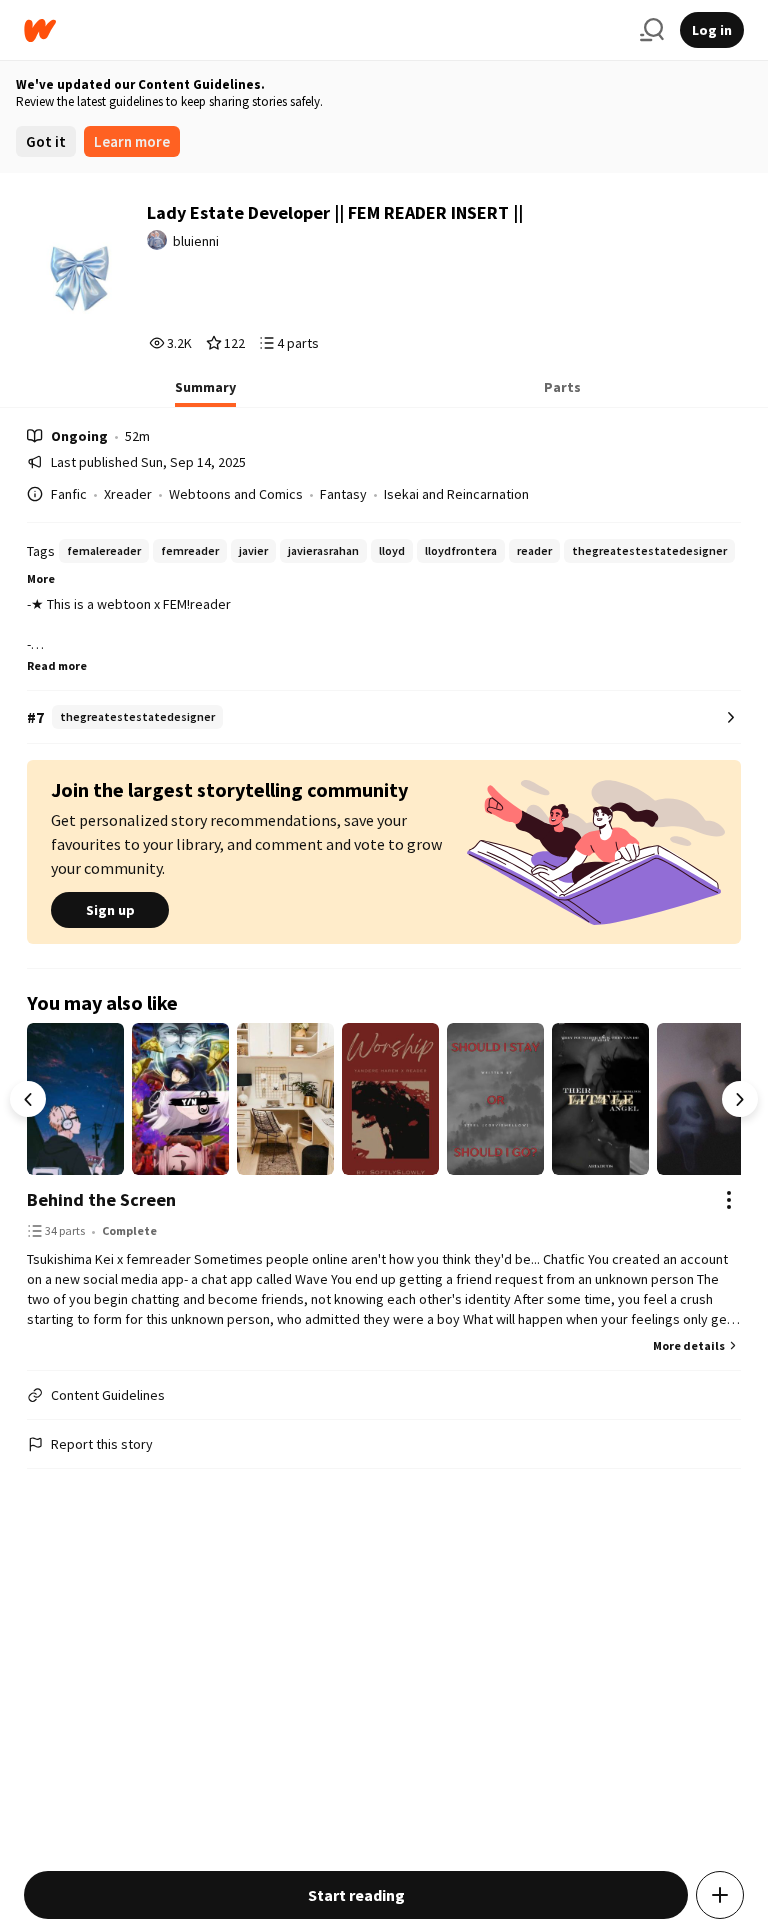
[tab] (205, 393)
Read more (57, 665)
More (41, 578)
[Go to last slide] (28, 1099)
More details (689, 1345)
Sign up (110, 910)
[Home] (324, 30)
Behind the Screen (101, 1199)
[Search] (652, 30)
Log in (712, 30)
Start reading (356, 1895)
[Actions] (729, 1200)
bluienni (196, 241)
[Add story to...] (720, 1895)
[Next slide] (740, 1099)
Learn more (132, 141)
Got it (46, 141)
